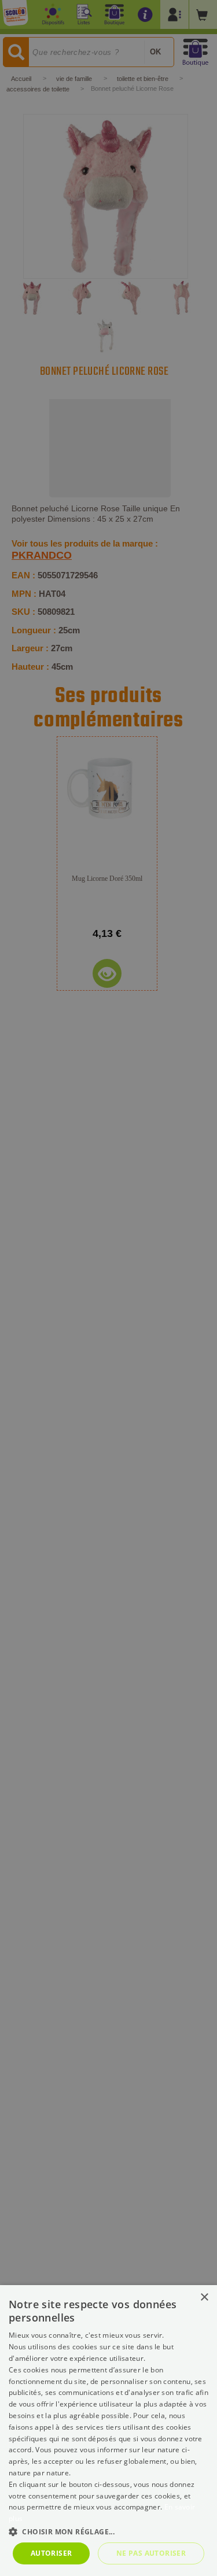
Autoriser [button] (52, 2553)
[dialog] (108, 2431)
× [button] (204, 2298)
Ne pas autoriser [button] (151, 2553)
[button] (108, 2531)
